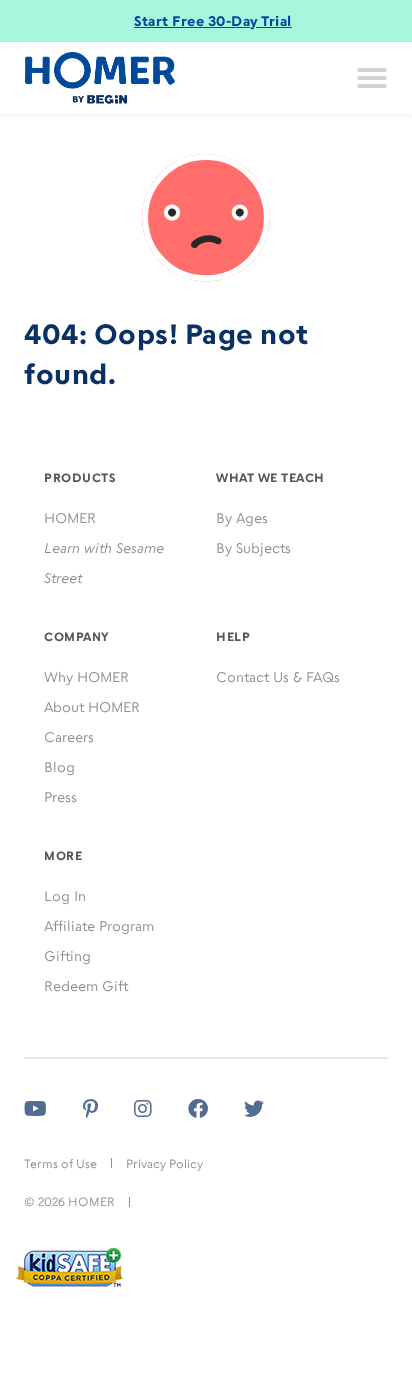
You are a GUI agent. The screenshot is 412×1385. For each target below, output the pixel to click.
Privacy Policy (164, 1163)
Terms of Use (60, 1163)
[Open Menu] (372, 78)
